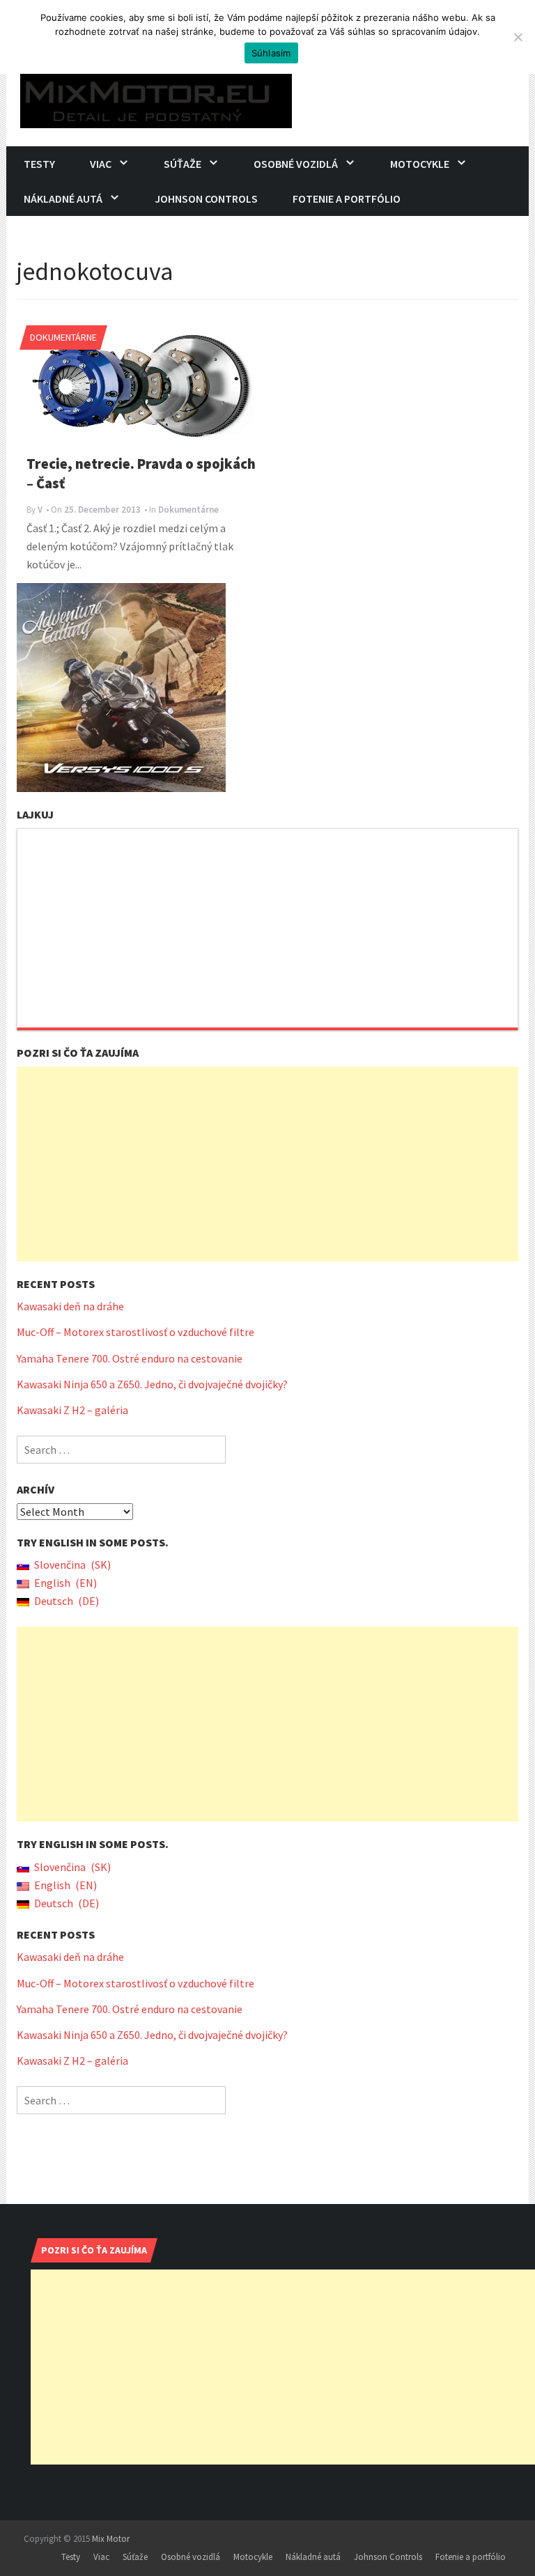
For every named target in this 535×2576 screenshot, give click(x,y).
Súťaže (183, 164)
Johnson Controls (206, 199)
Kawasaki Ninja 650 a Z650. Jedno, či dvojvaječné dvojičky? (152, 1384)
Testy (39, 164)
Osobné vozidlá (296, 164)
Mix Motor (111, 2539)
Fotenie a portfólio (347, 199)
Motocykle (420, 164)
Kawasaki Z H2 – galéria (72, 1410)
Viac (101, 164)
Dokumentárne (63, 337)
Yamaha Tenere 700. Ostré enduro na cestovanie (130, 1358)
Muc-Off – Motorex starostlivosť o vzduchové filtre (135, 1332)
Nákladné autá (63, 199)
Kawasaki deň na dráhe (70, 1306)
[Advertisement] (267, 1164)
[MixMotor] (156, 97)
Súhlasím (271, 53)
